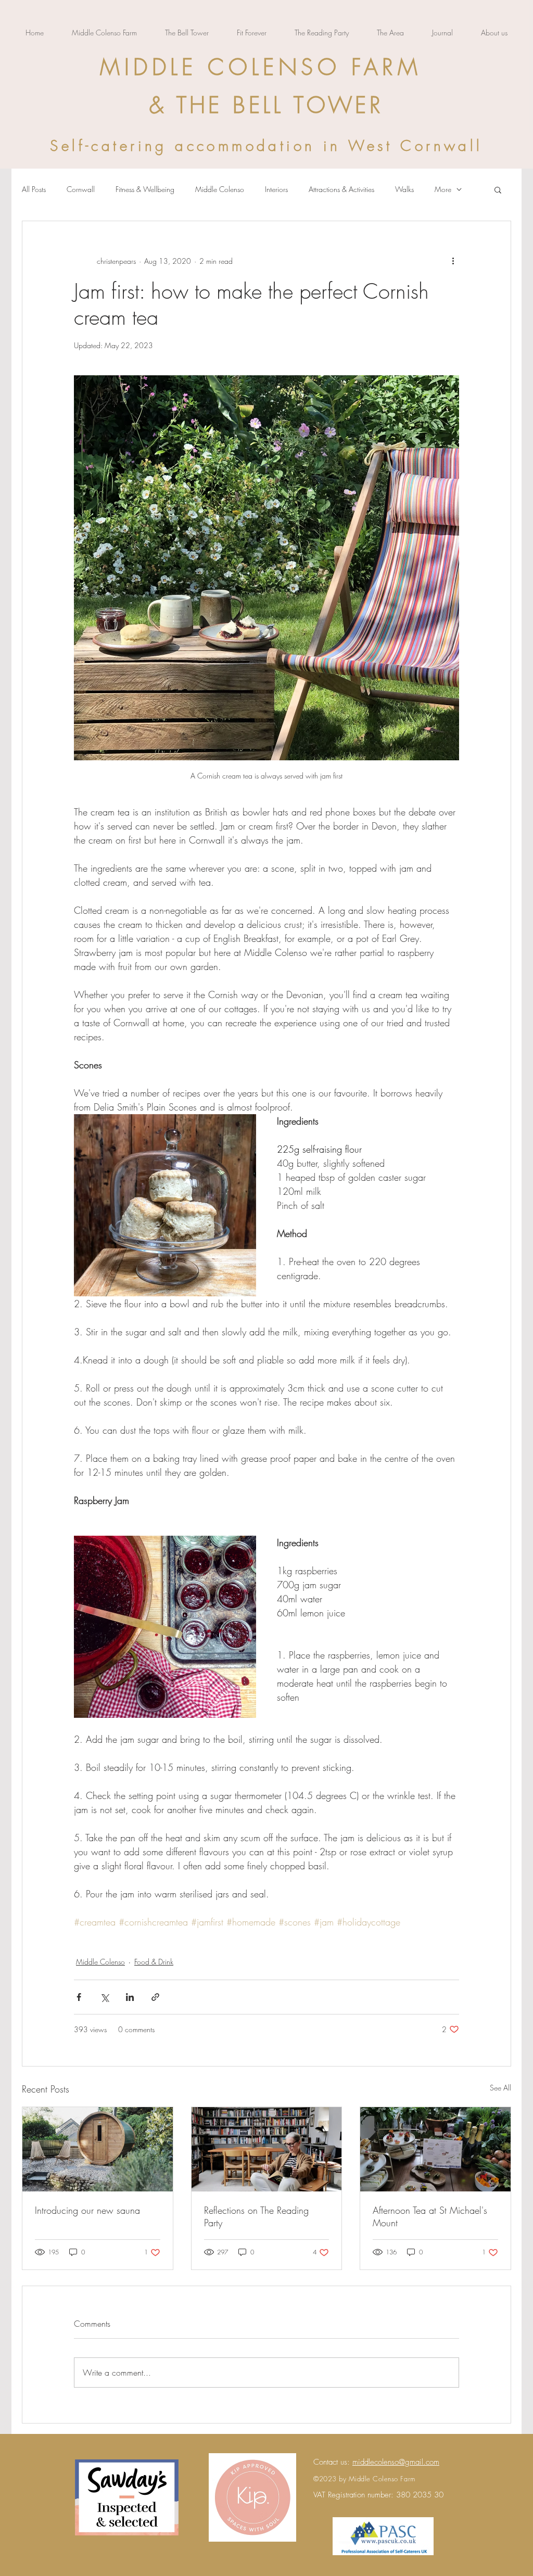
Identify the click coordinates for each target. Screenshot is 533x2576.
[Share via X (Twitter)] (104, 1997)
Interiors (276, 189)
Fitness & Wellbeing (145, 189)
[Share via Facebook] (79, 1997)
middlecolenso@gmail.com (396, 2462)
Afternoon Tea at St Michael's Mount (430, 2216)
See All (500, 2088)
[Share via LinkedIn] (130, 1997)
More (443, 189)
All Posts (34, 189)
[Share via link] (155, 1997)
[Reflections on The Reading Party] (267, 2149)
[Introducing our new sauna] (98, 2149)
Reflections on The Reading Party (256, 2216)
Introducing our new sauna (87, 2210)
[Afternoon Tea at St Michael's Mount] (435, 2149)
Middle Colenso (220, 189)
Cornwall (81, 189)
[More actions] (453, 261)
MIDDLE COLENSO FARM (261, 67)
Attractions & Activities (341, 189)
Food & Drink (154, 1962)
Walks (404, 189)
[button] (498, 189)
